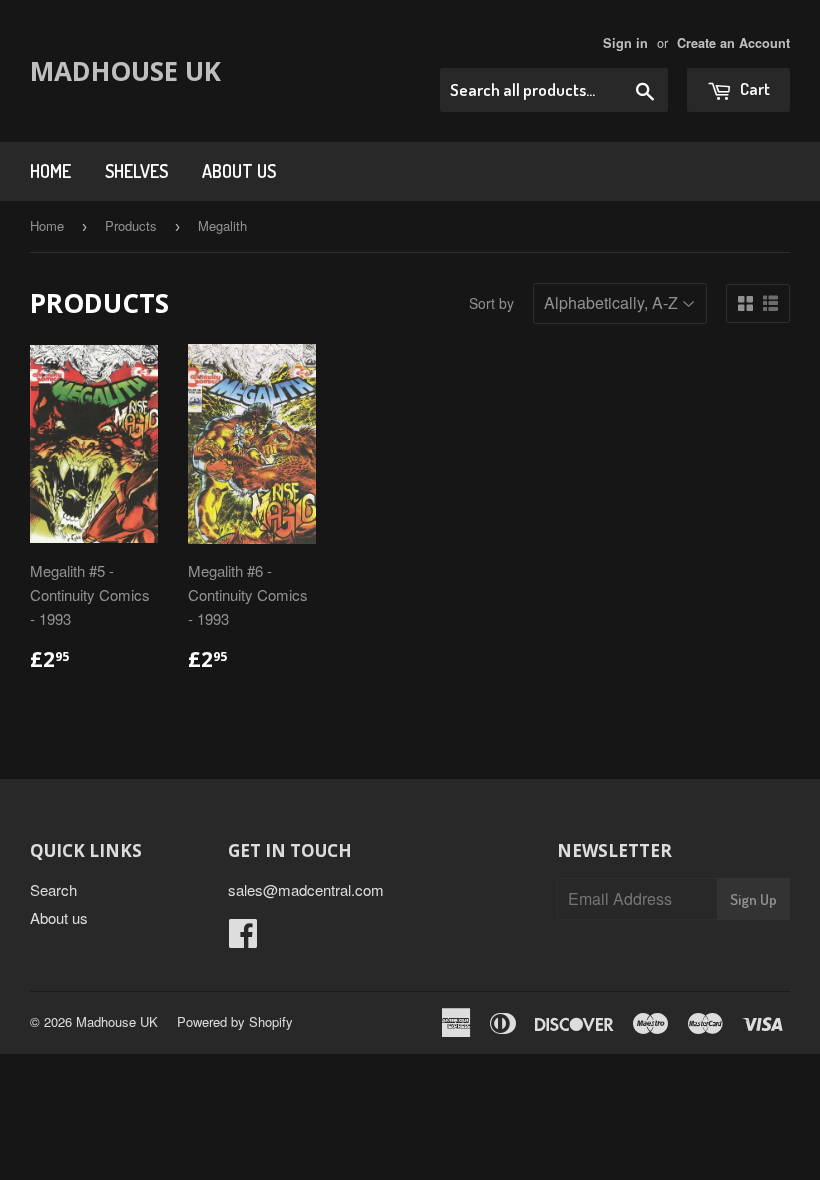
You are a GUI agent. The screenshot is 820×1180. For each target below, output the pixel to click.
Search (53, 889)
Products (131, 225)
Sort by (491, 303)
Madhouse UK (125, 71)
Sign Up (753, 899)
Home (50, 171)
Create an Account (733, 43)
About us (239, 171)
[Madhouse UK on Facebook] (243, 938)
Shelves (136, 171)
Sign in (625, 43)
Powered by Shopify (235, 1021)
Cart (753, 88)
